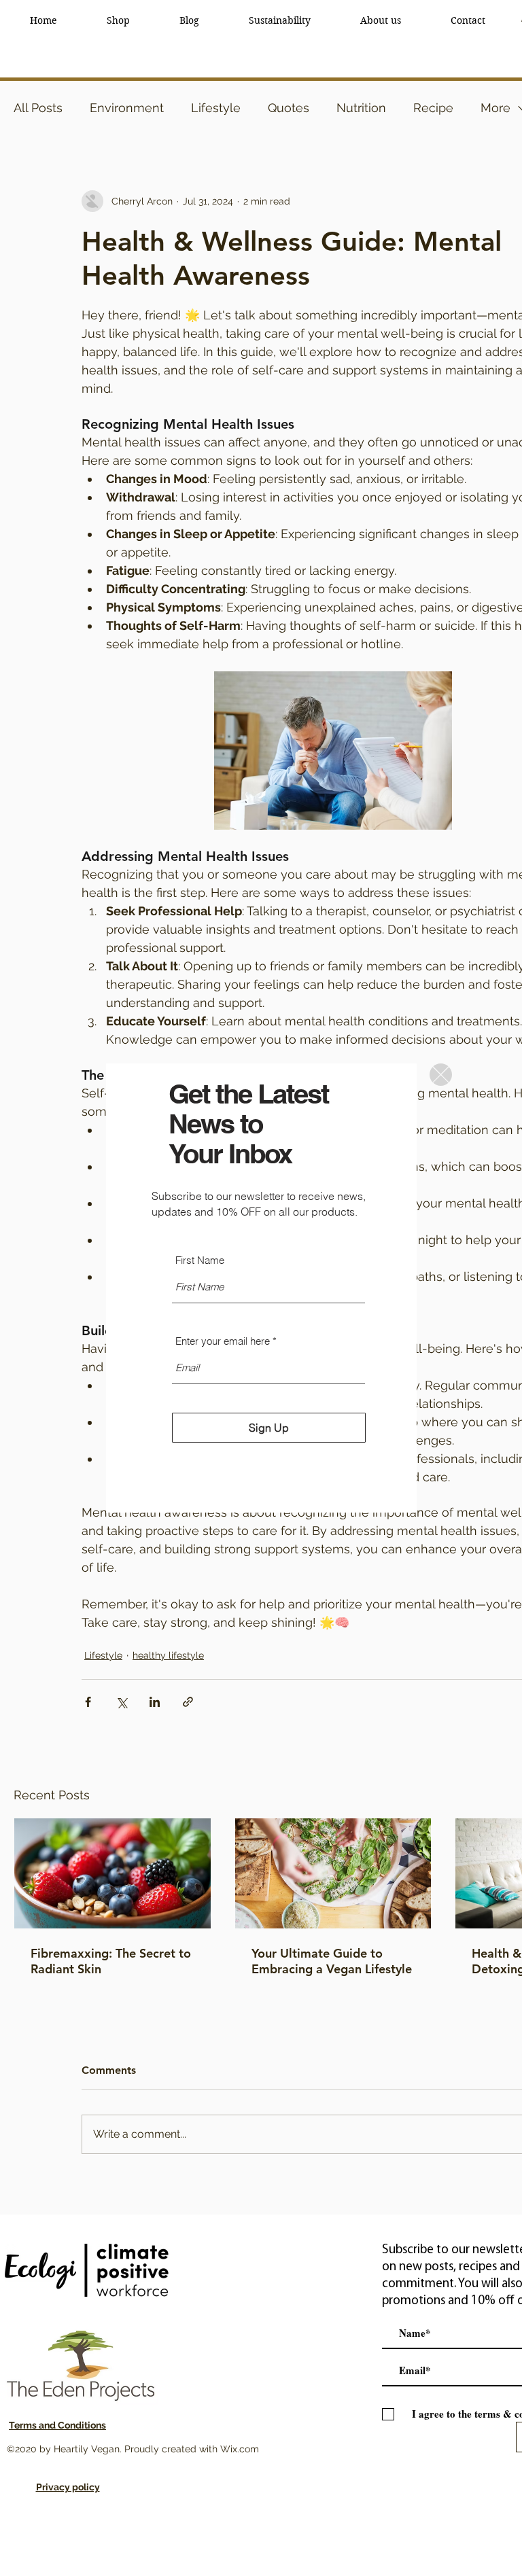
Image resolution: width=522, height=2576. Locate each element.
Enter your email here (223, 1341)
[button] (441, 1075)
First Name (200, 1260)
